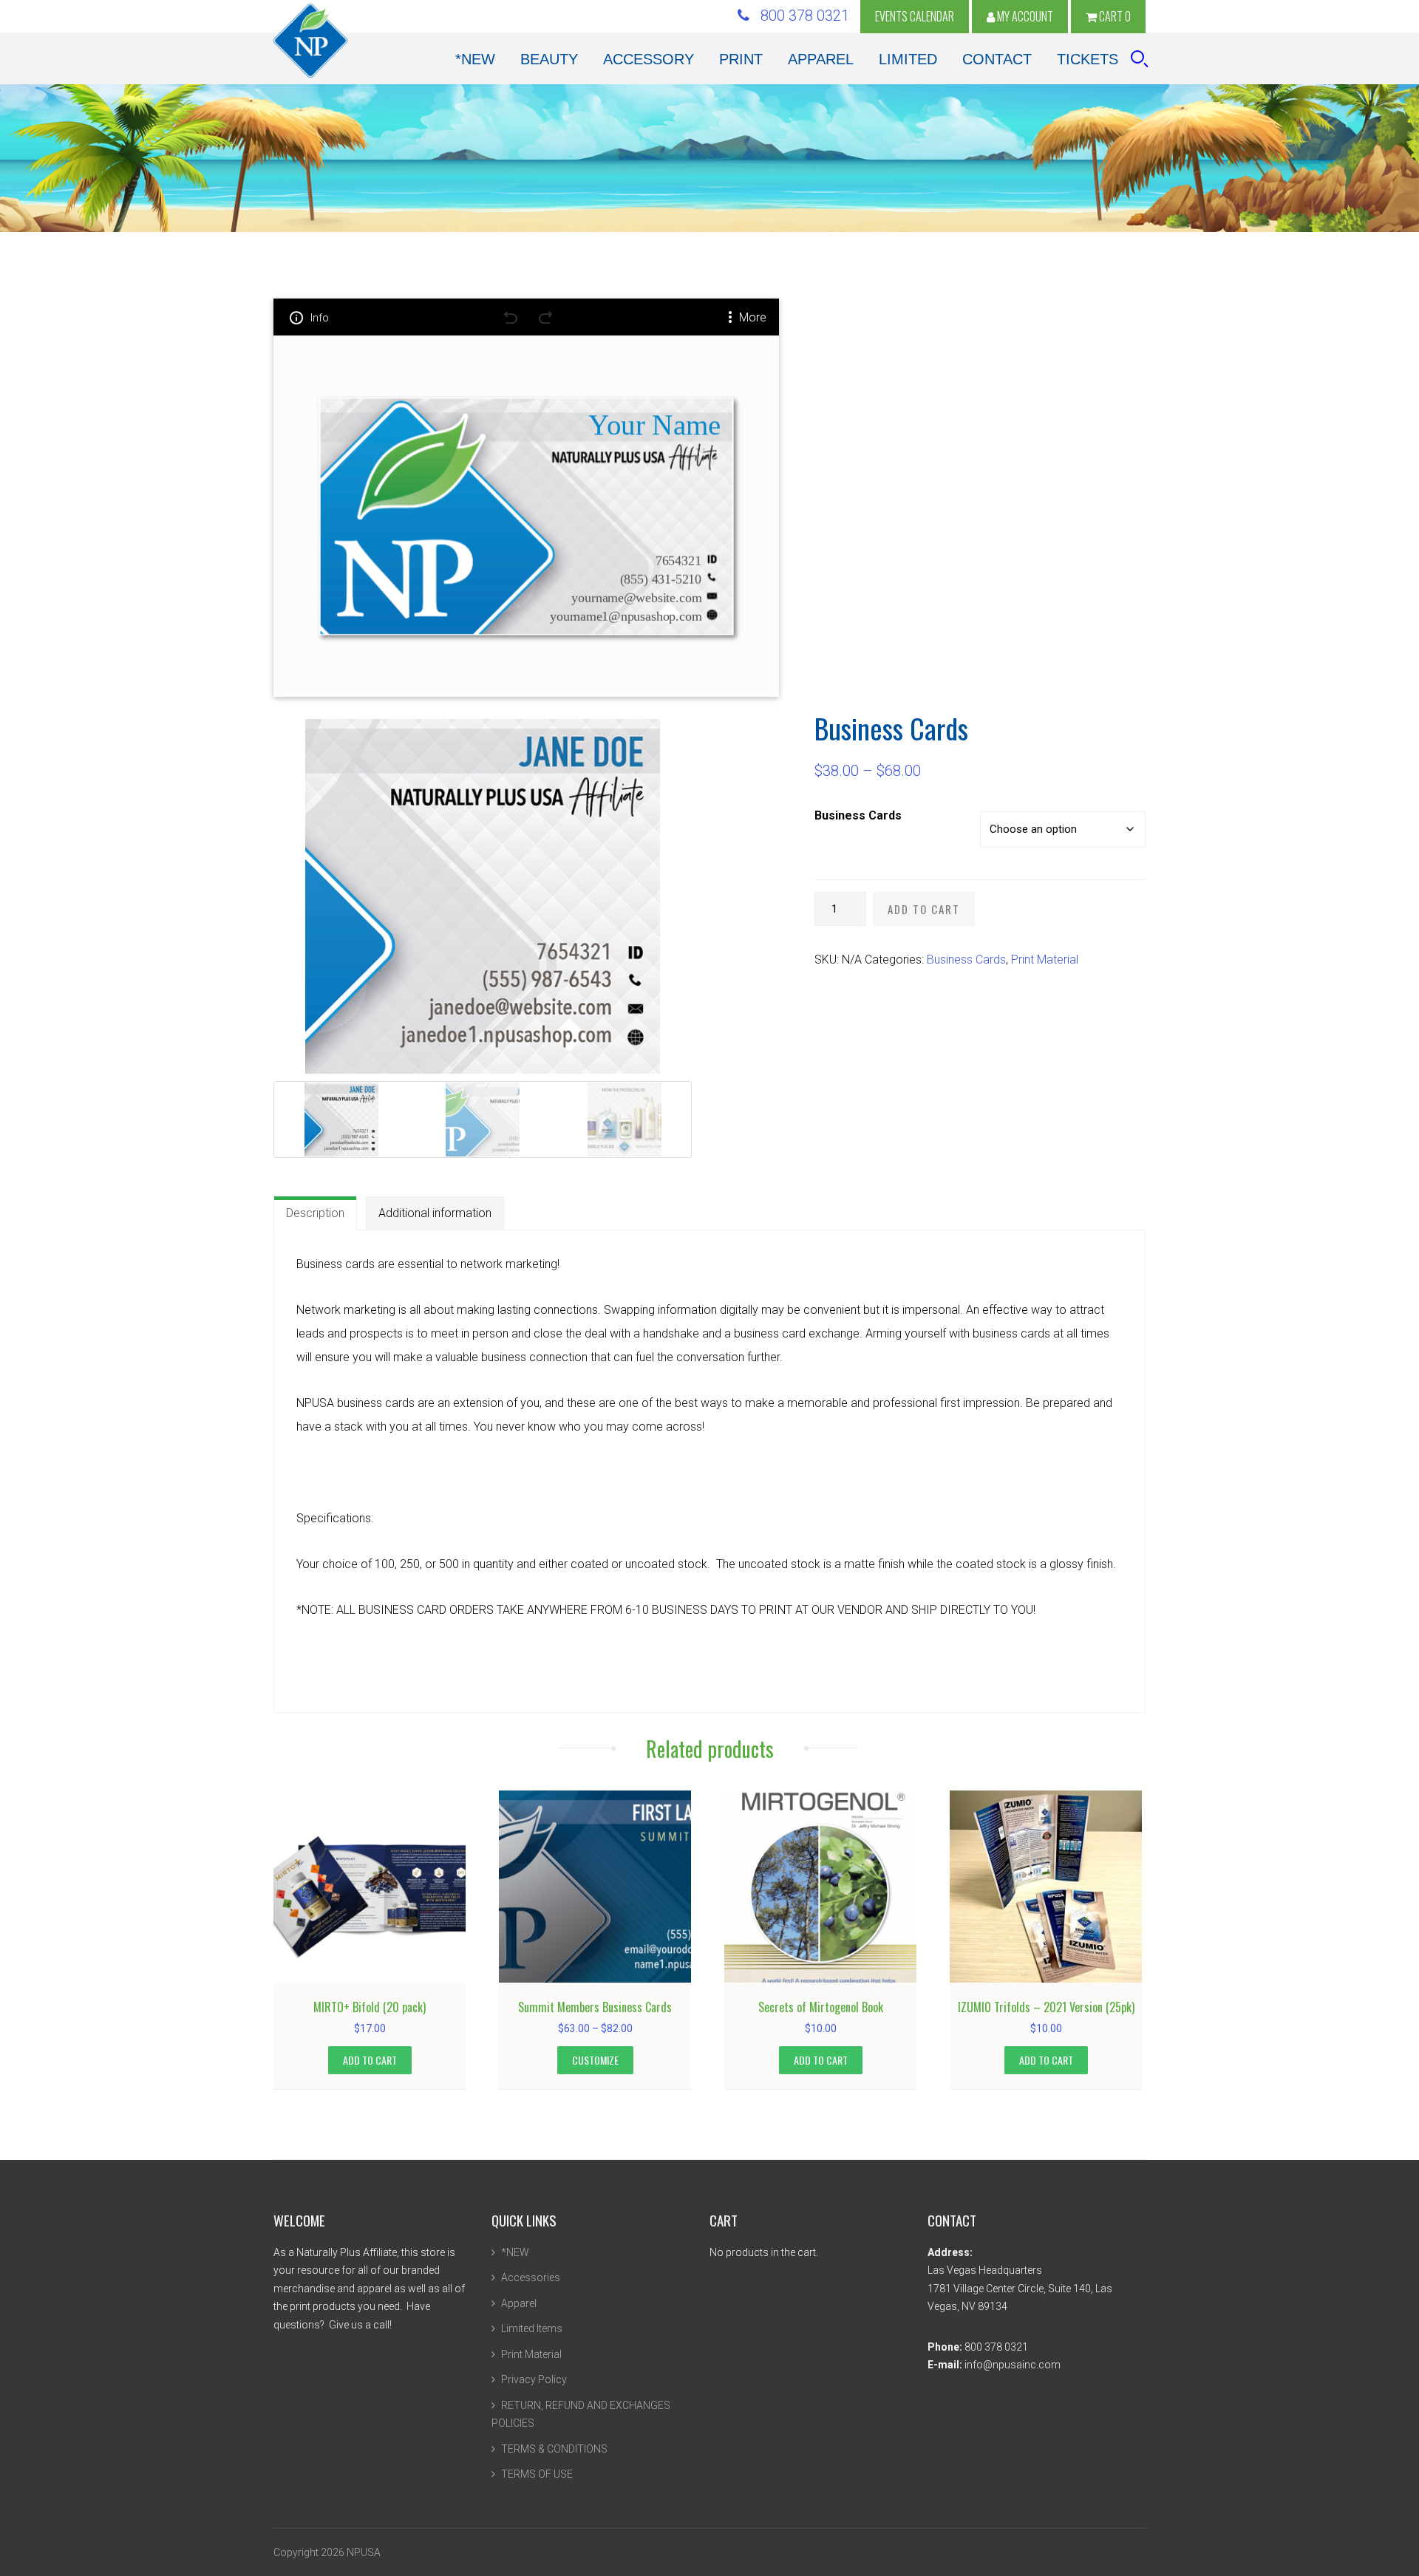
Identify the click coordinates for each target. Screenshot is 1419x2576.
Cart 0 (1114, 16)
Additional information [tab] (435, 1213)
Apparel (519, 2303)
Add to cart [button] (370, 2060)
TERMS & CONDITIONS (554, 2449)
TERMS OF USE (537, 2474)
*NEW (515, 2252)
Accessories (531, 2277)
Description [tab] (315, 1213)
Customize (595, 2060)
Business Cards (858, 815)
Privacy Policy (534, 2379)
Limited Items (532, 2328)
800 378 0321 (799, 16)
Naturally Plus (310, 41)
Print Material (1045, 960)
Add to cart (924, 909)
